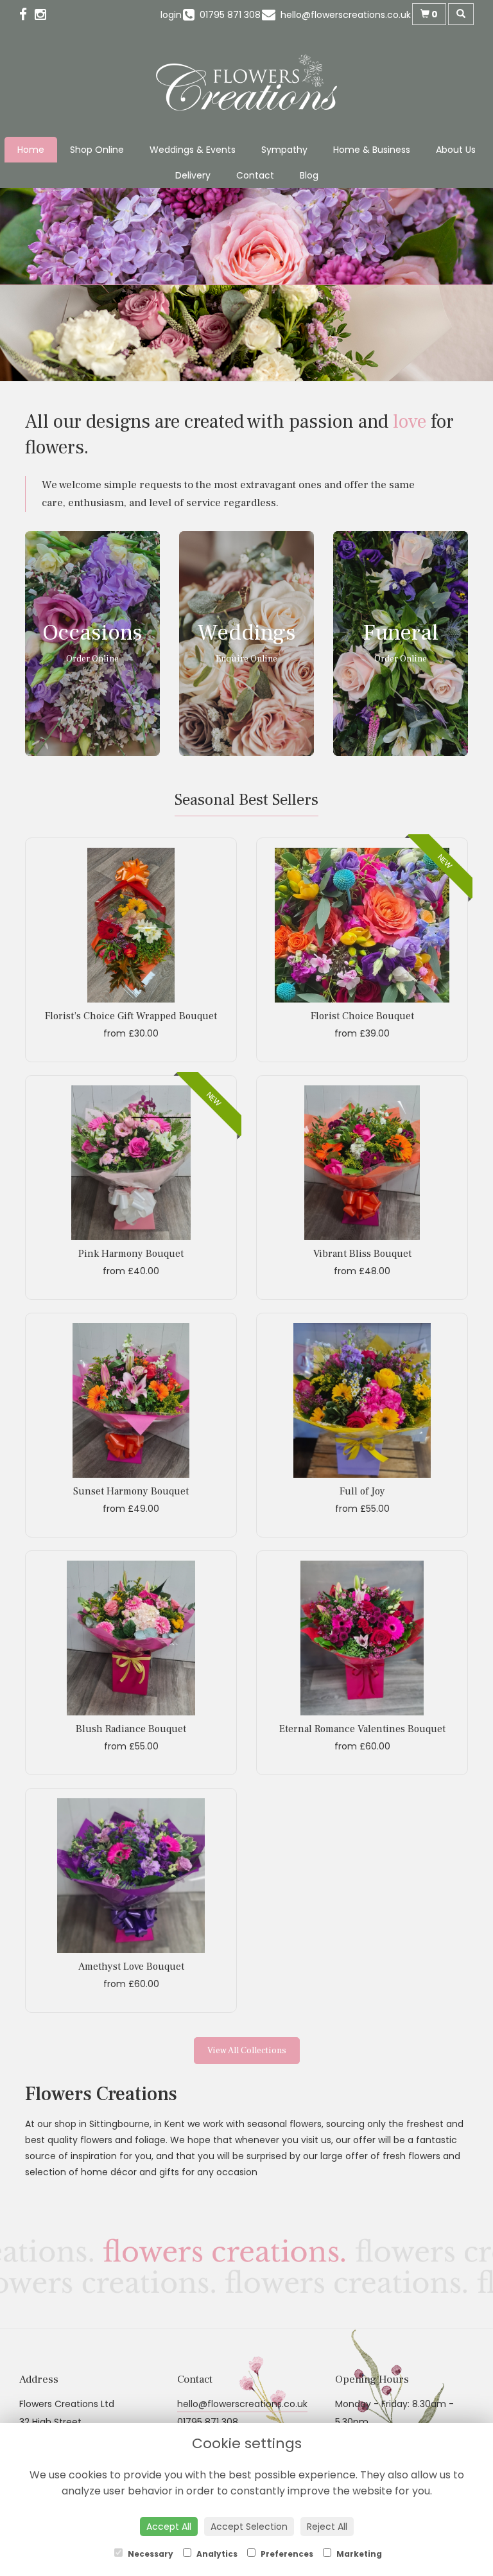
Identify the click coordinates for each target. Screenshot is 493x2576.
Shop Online (97, 150)
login (171, 15)
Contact (255, 175)
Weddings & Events (193, 150)
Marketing (358, 2554)
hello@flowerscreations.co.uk (242, 2404)
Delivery (193, 175)
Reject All (327, 2527)
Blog (309, 175)
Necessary (150, 2554)
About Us (456, 150)
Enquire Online (246, 659)
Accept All (169, 2527)
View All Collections (247, 2051)
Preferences (286, 2554)
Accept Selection (249, 2527)
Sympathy (284, 150)
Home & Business (372, 150)
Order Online (92, 659)
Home (31, 150)
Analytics (216, 2554)
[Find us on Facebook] (27, 14)
